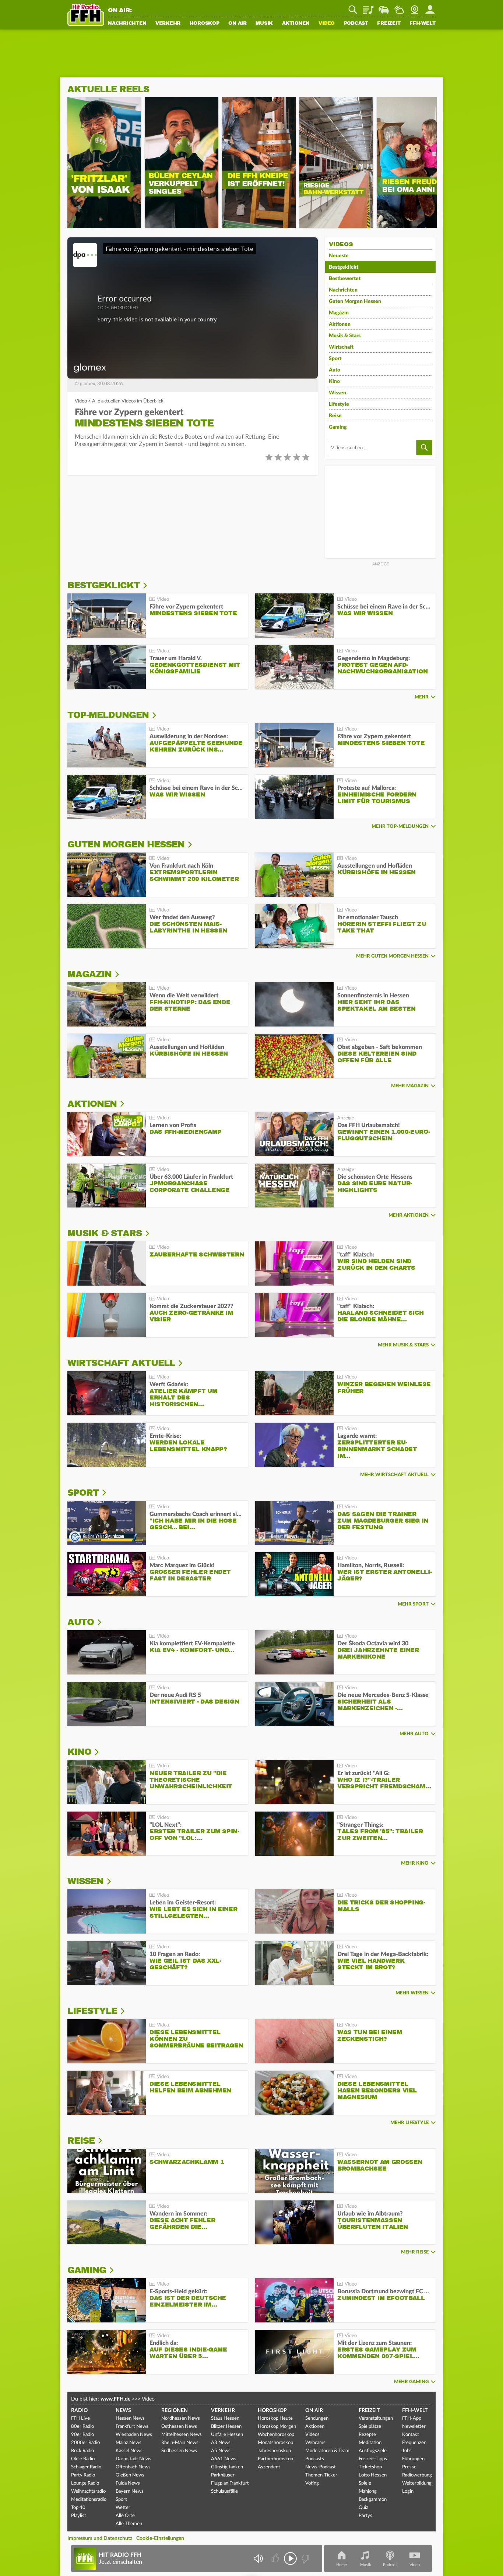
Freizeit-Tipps (373, 2459)
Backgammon (373, 2500)
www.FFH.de (115, 2399)
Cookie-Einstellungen (160, 2538)
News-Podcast (321, 2467)
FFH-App (412, 2418)
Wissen (337, 393)
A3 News (221, 2443)
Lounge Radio (85, 2483)
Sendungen (317, 2418)
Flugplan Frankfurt (230, 2483)
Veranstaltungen (376, 2418)
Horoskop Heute (275, 2418)
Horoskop (205, 24)
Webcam (415, 7)
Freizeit (389, 24)
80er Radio (82, 2427)
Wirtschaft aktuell (121, 1363)
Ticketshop (370, 2467)
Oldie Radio (83, 2459)
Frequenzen (414, 2443)
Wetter (399, 7)
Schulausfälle (224, 2491)
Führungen (413, 2459)
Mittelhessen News (182, 2435)
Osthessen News (179, 2427)
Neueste (339, 256)
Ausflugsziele (373, 2451)
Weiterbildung (417, 2483)
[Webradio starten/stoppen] (290, 2558)
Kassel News (129, 2451)
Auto (335, 370)
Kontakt (411, 2435)
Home (342, 2565)
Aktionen (296, 24)
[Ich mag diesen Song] (276, 2558)
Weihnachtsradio (88, 2491)
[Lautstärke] (258, 2558)
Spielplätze (370, 2427)
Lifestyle (339, 404)
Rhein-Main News (180, 2443)
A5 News (221, 2451)
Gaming (338, 427)
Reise (335, 416)
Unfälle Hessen (227, 2435)
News (123, 2411)
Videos (312, 2435)
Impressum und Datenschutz (100, 2538)
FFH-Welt (423, 24)
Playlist (368, 7)
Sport (335, 359)
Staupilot (384, 7)
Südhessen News (179, 2451)
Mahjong (368, 2491)
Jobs (407, 2451)
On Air (238, 24)
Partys (365, 2516)
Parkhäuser (223, 2475)
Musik (264, 24)
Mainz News (129, 2443)
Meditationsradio (89, 2500)
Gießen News (130, 2475)
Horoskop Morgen (277, 2427)
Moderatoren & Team (327, 2451)
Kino (334, 381)
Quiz (363, 2508)
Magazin (339, 313)
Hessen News (130, 2418)
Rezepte (367, 2435)
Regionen (175, 2411)
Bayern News (130, 2491)
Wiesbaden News (134, 2435)
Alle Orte (125, 2516)
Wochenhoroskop (276, 2435)
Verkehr (168, 24)
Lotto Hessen (373, 2475)
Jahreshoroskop (274, 2451)
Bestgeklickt (344, 267)
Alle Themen (129, 2524)
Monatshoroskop (275, 2443)
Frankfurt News (132, 2427)
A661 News (224, 2459)
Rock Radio (82, 2451)
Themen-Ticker (321, 2475)
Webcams (315, 2443)
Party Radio (83, 2475)
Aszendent (269, 2467)
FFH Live (80, 2418)
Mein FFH (430, 7)
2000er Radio (85, 2443)
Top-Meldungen (108, 715)
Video (327, 24)
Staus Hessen (225, 2418)
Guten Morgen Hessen (355, 301)
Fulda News (128, 2483)
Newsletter (414, 2427)
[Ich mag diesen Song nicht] (305, 2558)
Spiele (365, 2483)
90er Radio (82, 2435)
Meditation (370, 2443)
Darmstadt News (133, 2459)
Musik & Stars (345, 336)
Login (408, 2491)
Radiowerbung (417, 2475)
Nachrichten (127, 24)
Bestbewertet (345, 279)
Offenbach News (133, 2467)
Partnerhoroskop (275, 2459)
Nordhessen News (181, 2418)
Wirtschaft (341, 347)
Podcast (356, 24)
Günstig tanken (227, 2467)
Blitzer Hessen (226, 2427)
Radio (79, 2411)
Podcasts (315, 2459)
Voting (312, 2483)
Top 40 (78, 2508)
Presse (409, 2467)
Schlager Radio (86, 2467)
